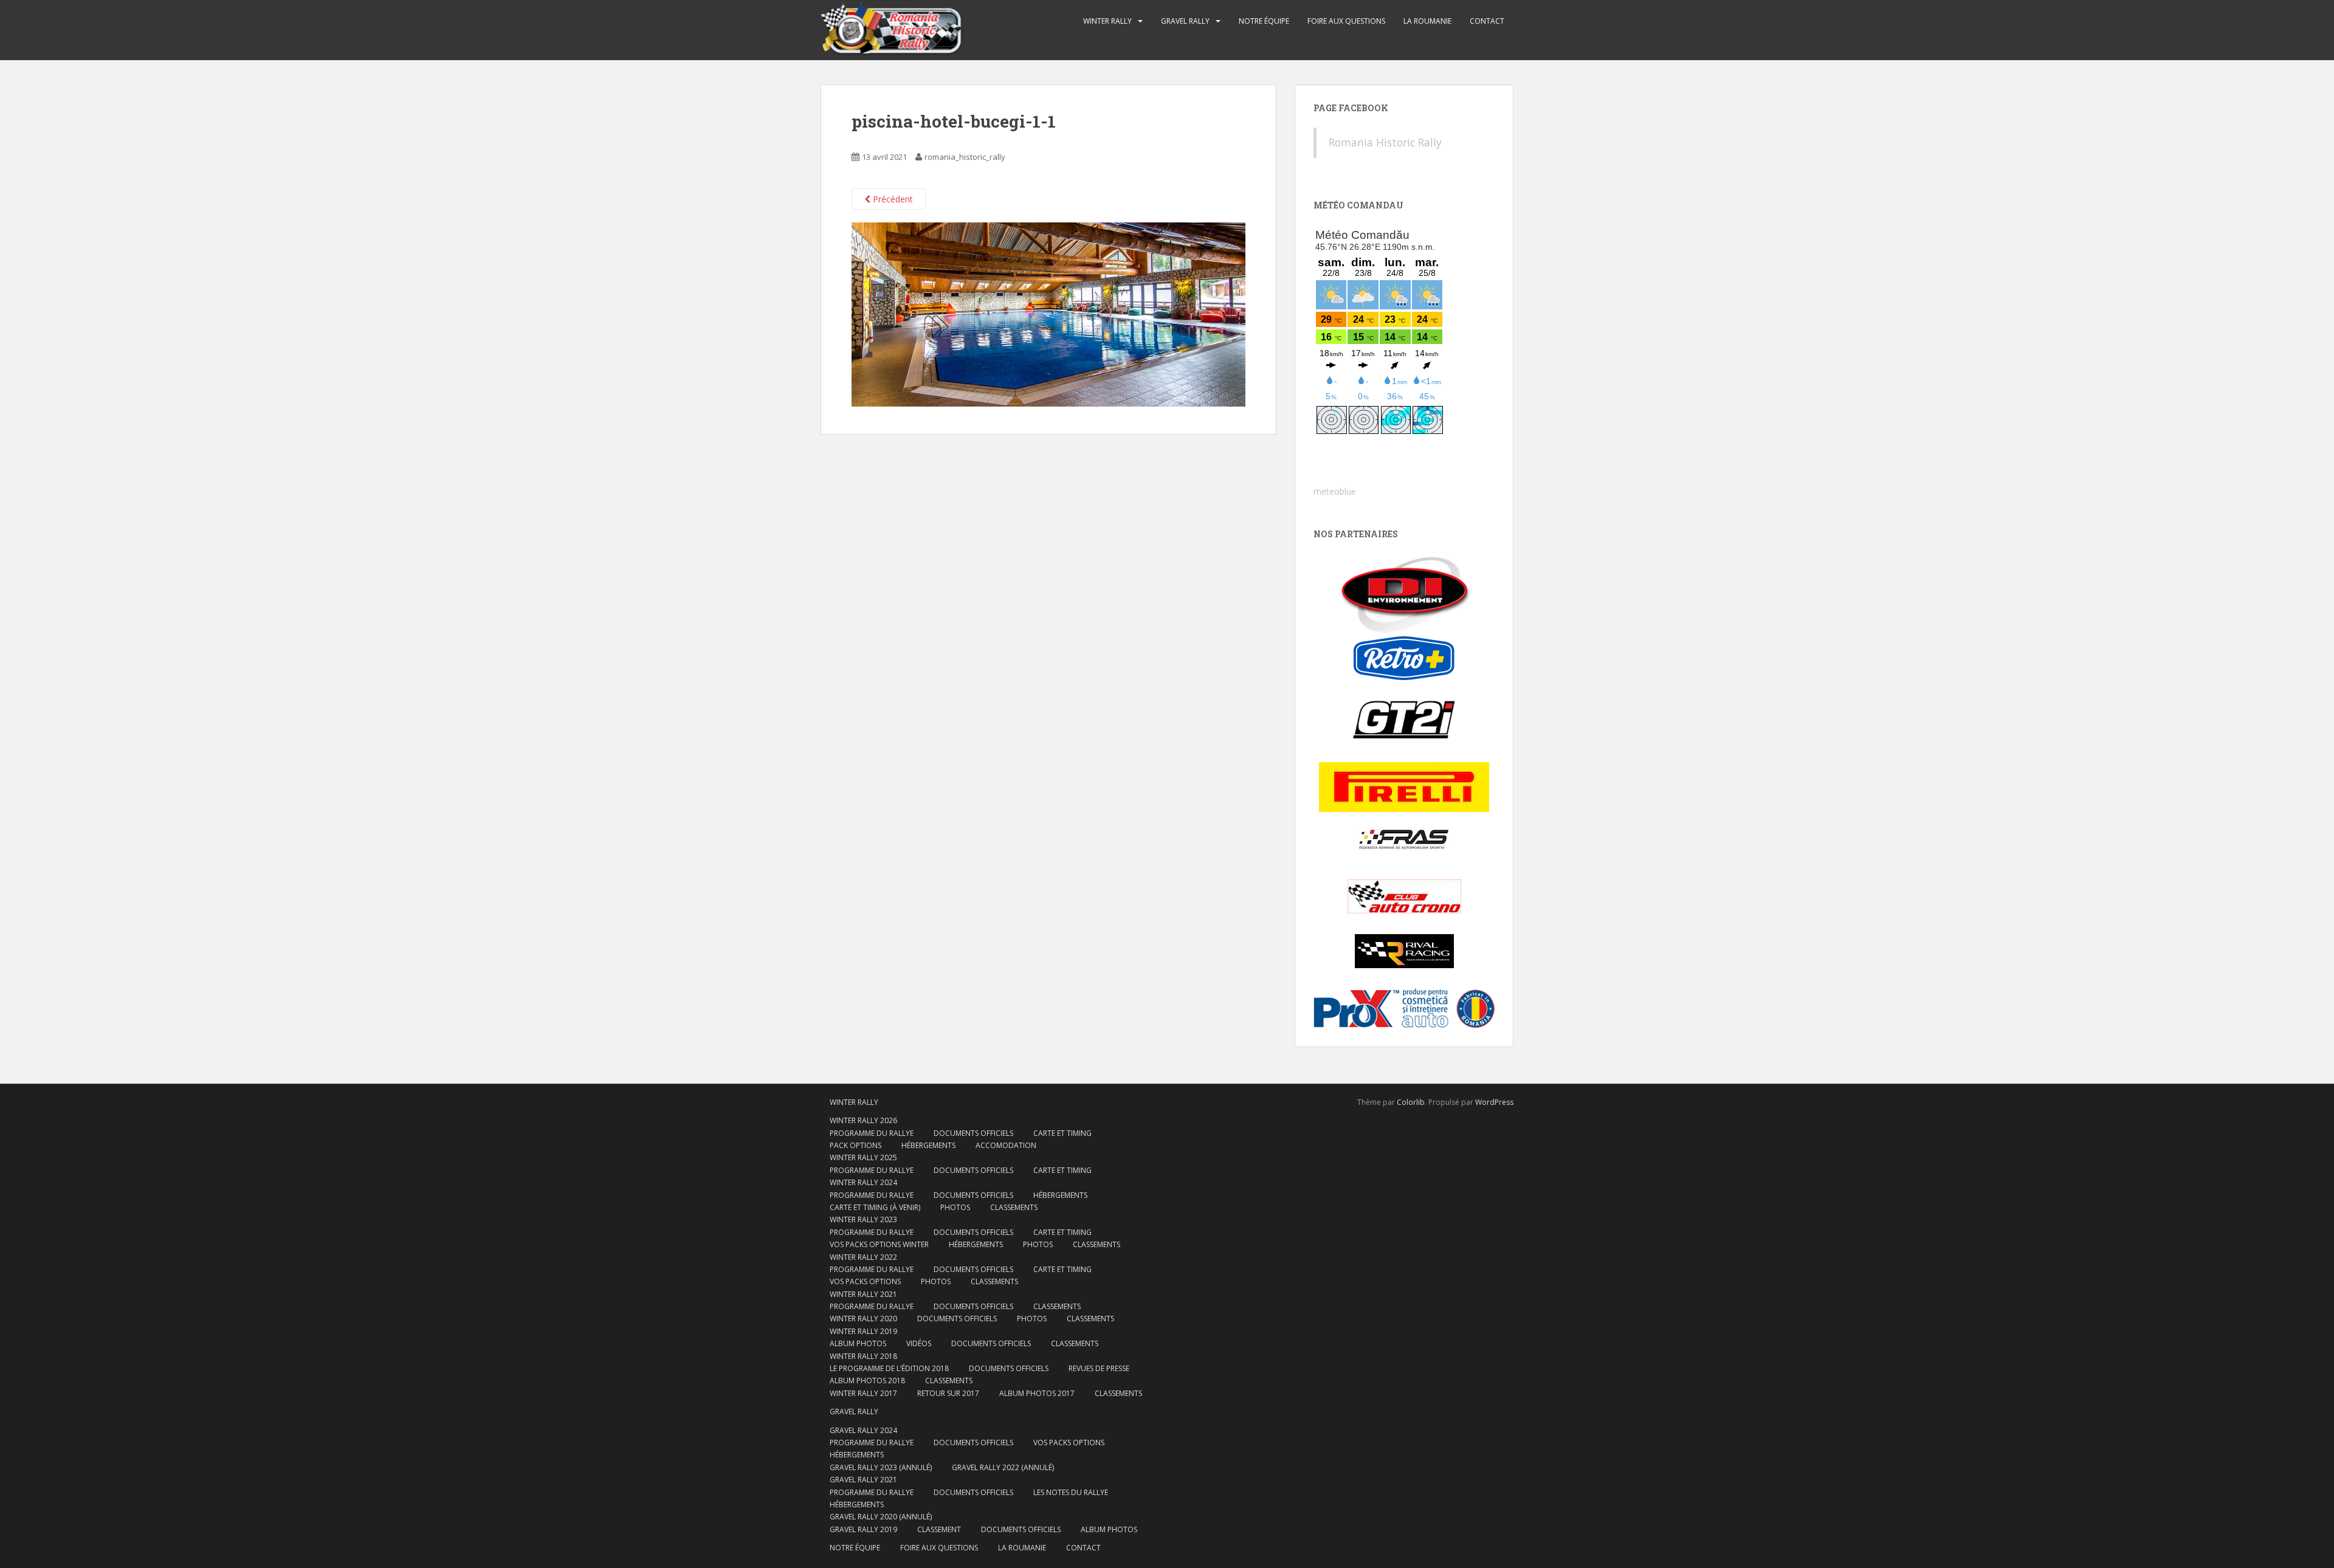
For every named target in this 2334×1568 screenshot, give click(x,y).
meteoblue (1335, 491)
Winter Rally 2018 (863, 1356)
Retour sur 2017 (948, 1393)
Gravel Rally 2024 (863, 1430)
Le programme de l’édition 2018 (889, 1368)
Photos (955, 1207)
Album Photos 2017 (1037, 1393)
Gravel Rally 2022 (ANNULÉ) (1003, 1467)
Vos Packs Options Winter (879, 1244)
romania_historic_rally (965, 157)
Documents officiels (973, 1133)
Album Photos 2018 (867, 1381)
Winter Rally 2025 (863, 1157)
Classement (939, 1529)
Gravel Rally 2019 (863, 1529)
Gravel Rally (1185, 21)
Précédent (892, 199)
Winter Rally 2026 (863, 1120)
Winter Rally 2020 (863, 1319)
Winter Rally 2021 (863, 1294)
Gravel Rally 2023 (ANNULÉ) (881, 1467)
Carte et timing (1062, 1269)
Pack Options (855, 1145)
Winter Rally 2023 (863, 1219)
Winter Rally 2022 (863, 1257)
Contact (1487, 21)
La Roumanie (1427, 21)
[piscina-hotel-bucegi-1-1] (1048, 313)
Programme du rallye (872, 1133)
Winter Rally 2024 (863, 1182)
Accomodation (1006, 1145)
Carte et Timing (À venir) (875, 1207)
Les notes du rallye (1071, 1492)
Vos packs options (865, 1281)
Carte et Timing (1062, 1133)
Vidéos (919, 1343)
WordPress (1494, 1102)
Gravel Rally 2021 (863, 1480)
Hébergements (928, 1145)
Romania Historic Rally (1385, 142)
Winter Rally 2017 (863, 1393)
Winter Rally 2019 (863, 1331)
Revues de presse (1099, 1368)
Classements (1014, 1207)
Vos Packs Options (1069, 1442)
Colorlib (1411, 1102)
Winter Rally (1107, 21)
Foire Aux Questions (1346, 21)
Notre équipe (1264, 21)
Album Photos (858, 1343)
